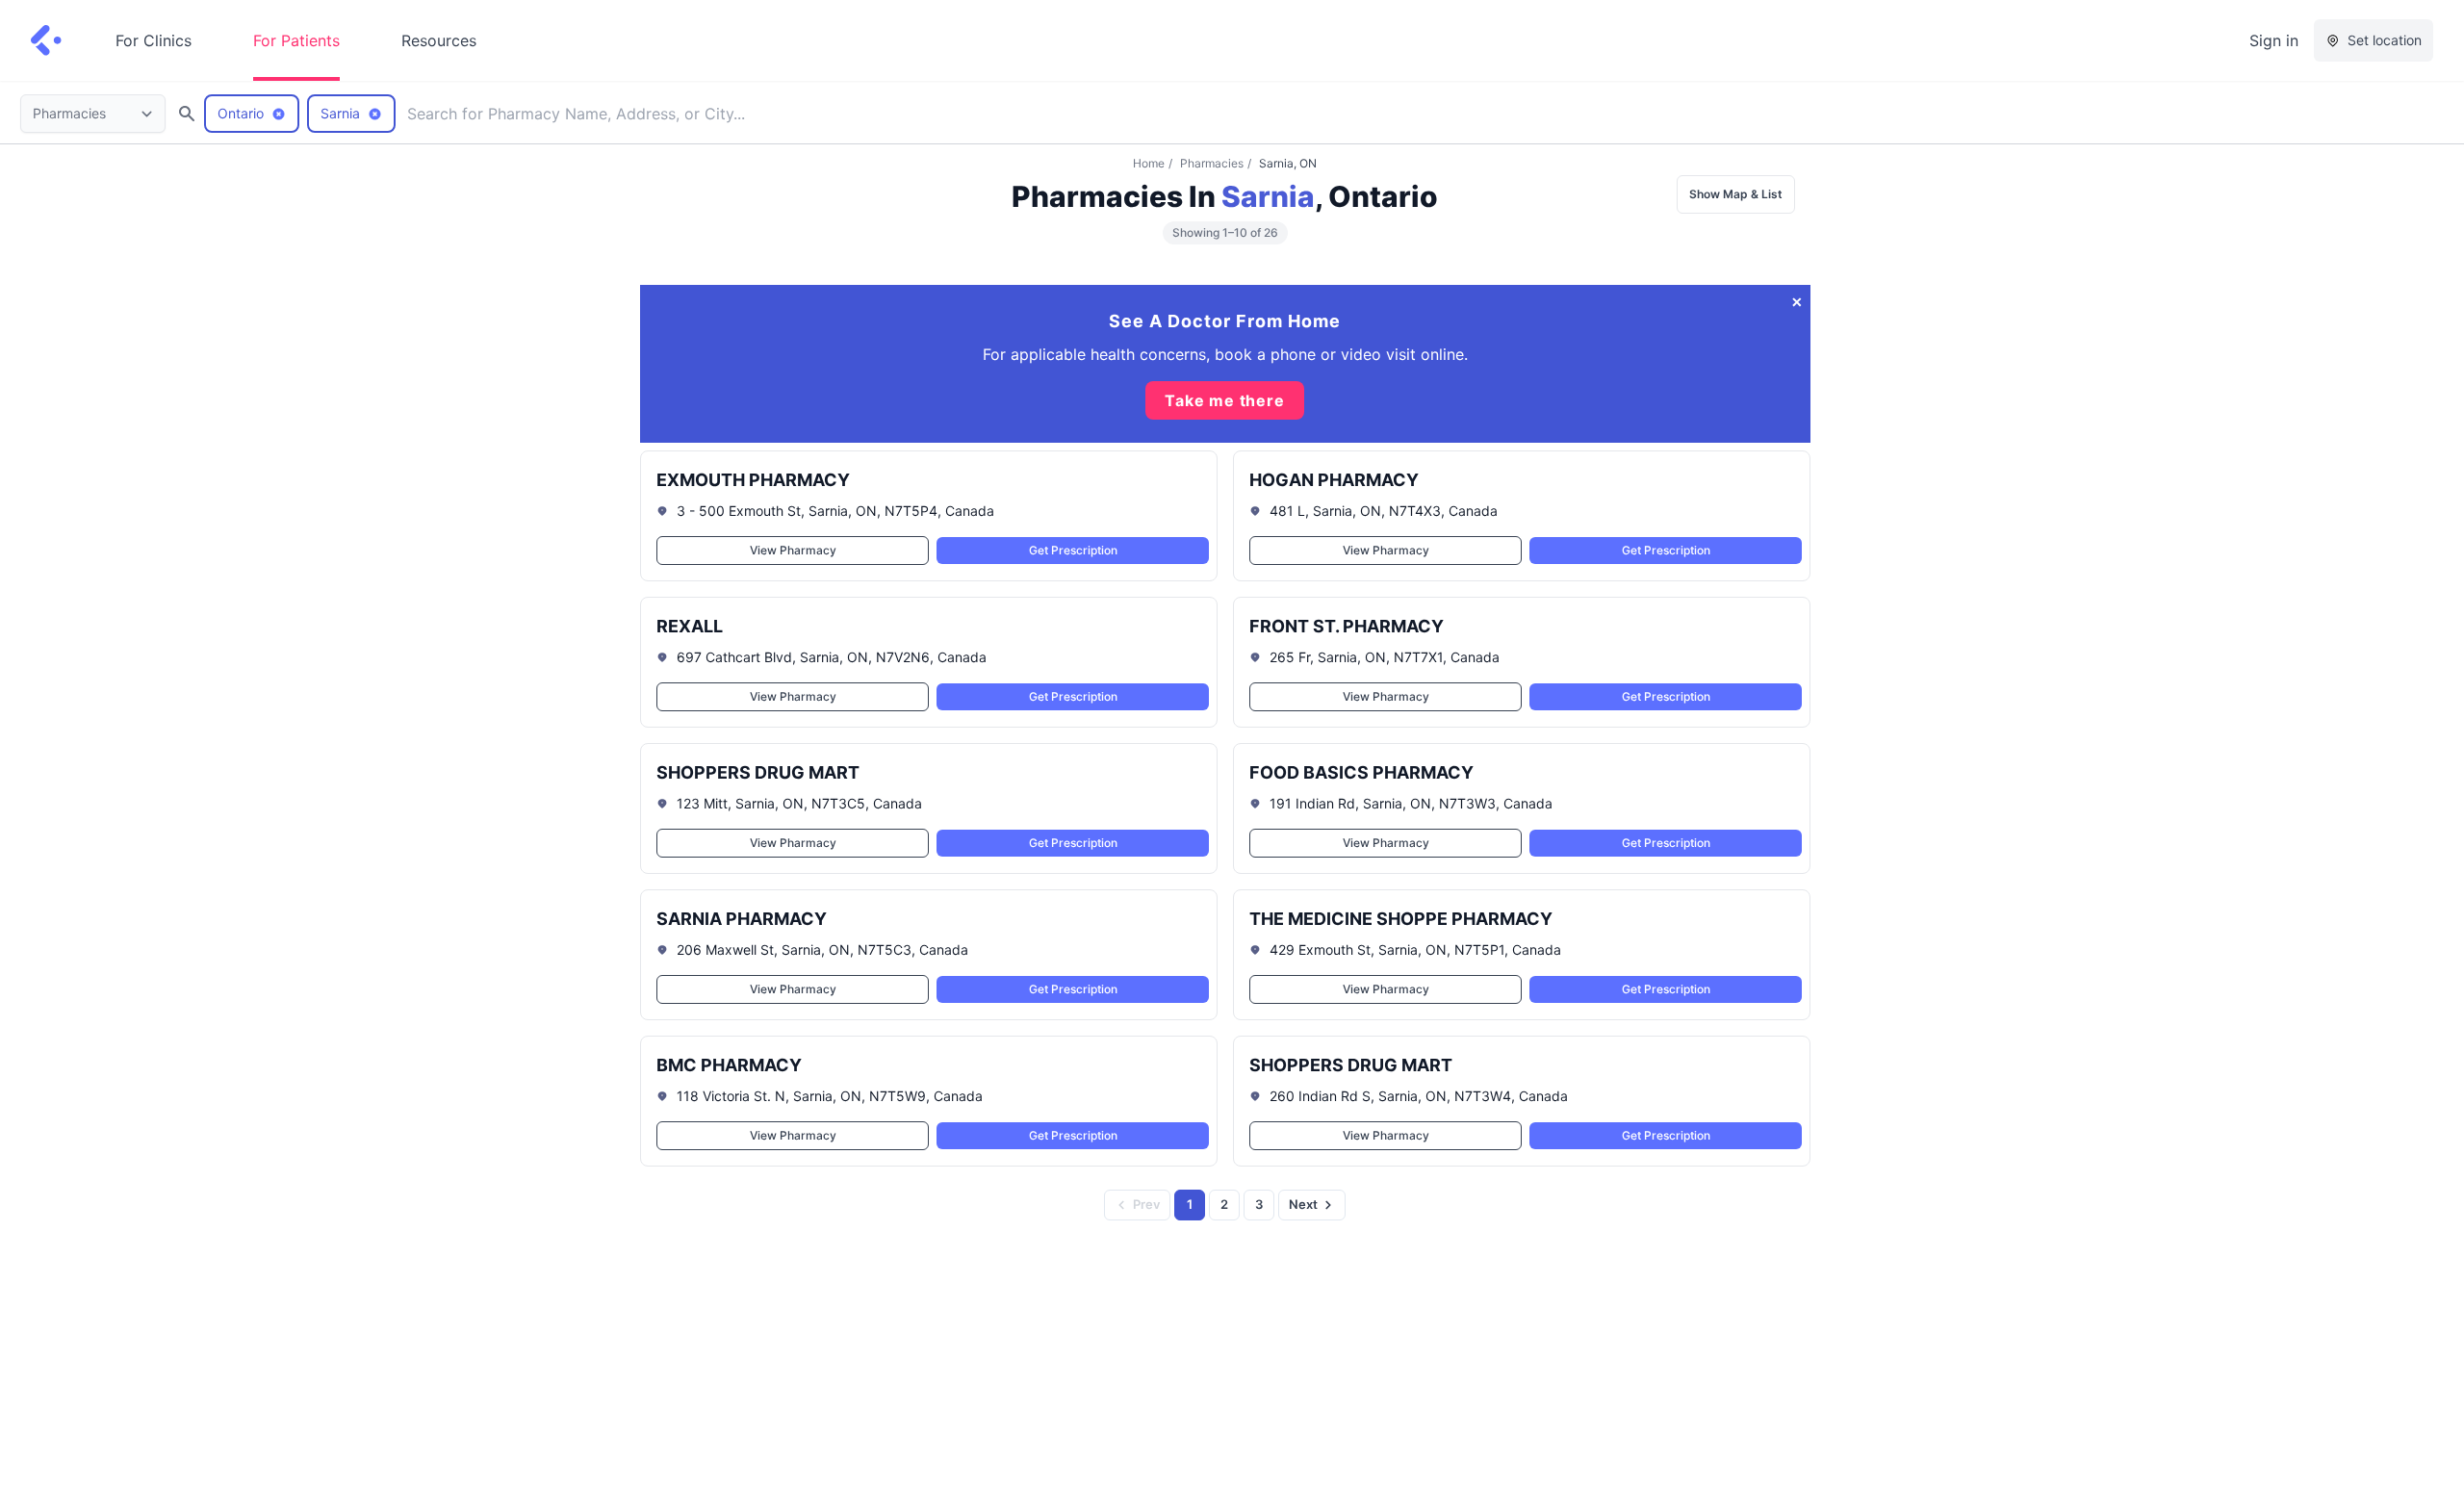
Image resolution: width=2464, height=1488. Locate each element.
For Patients (296, 40)
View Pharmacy (792, 550)
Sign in (2274, 40)
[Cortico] (46, 40)
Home (1149, 163)
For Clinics (154, 40)
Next (1303, 1204)
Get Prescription (1072, 550)
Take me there (1224, 400)
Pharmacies (1212, 163)
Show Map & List (1736, 194)
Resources (439, 40)
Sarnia (1268, 196)
